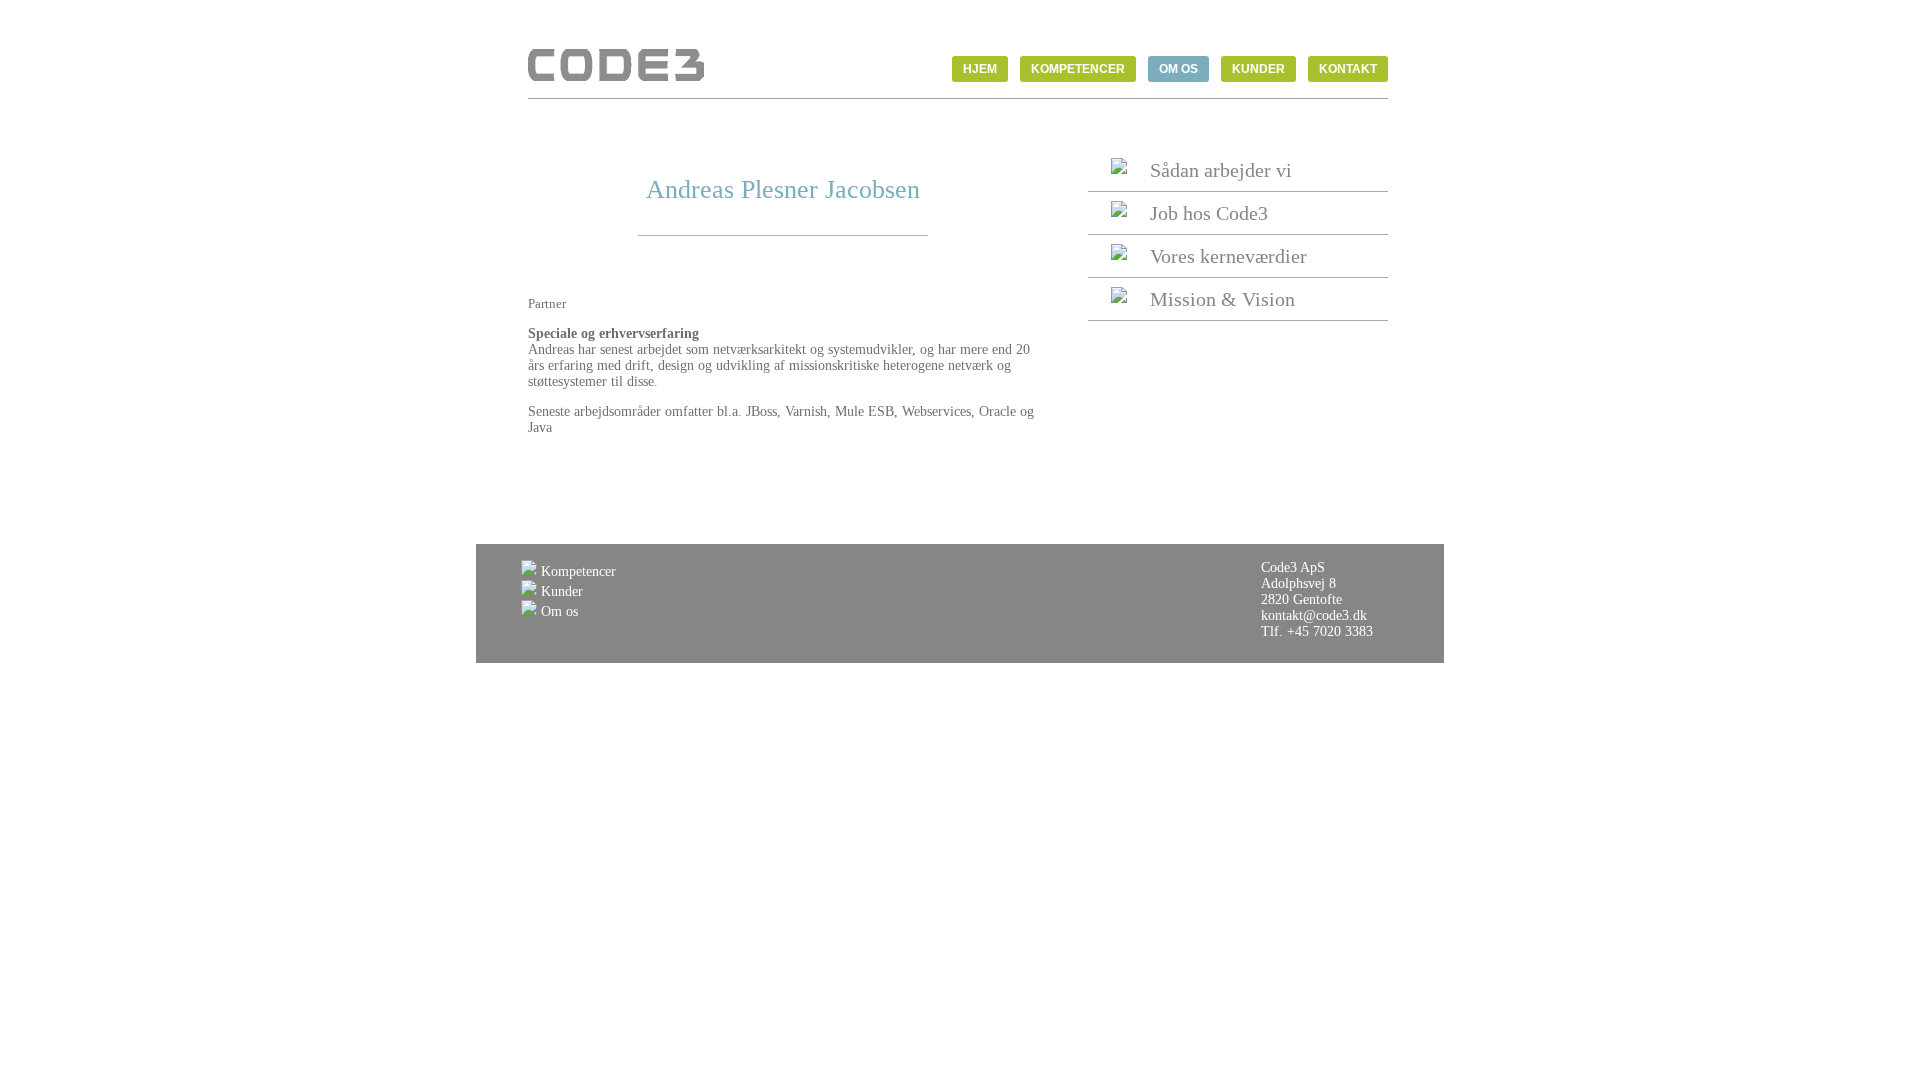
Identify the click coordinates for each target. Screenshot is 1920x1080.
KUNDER (1258, 69)
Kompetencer (576, 571)
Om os (557, 611)
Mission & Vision (1222, 299)
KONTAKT (1348, 69)
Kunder (560, 591)
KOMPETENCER (1078, 69)
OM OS (1178, 69)
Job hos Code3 (1209, 213)
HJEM (980, 69)
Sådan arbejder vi (1221, 170)
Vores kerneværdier (1228, 256)
